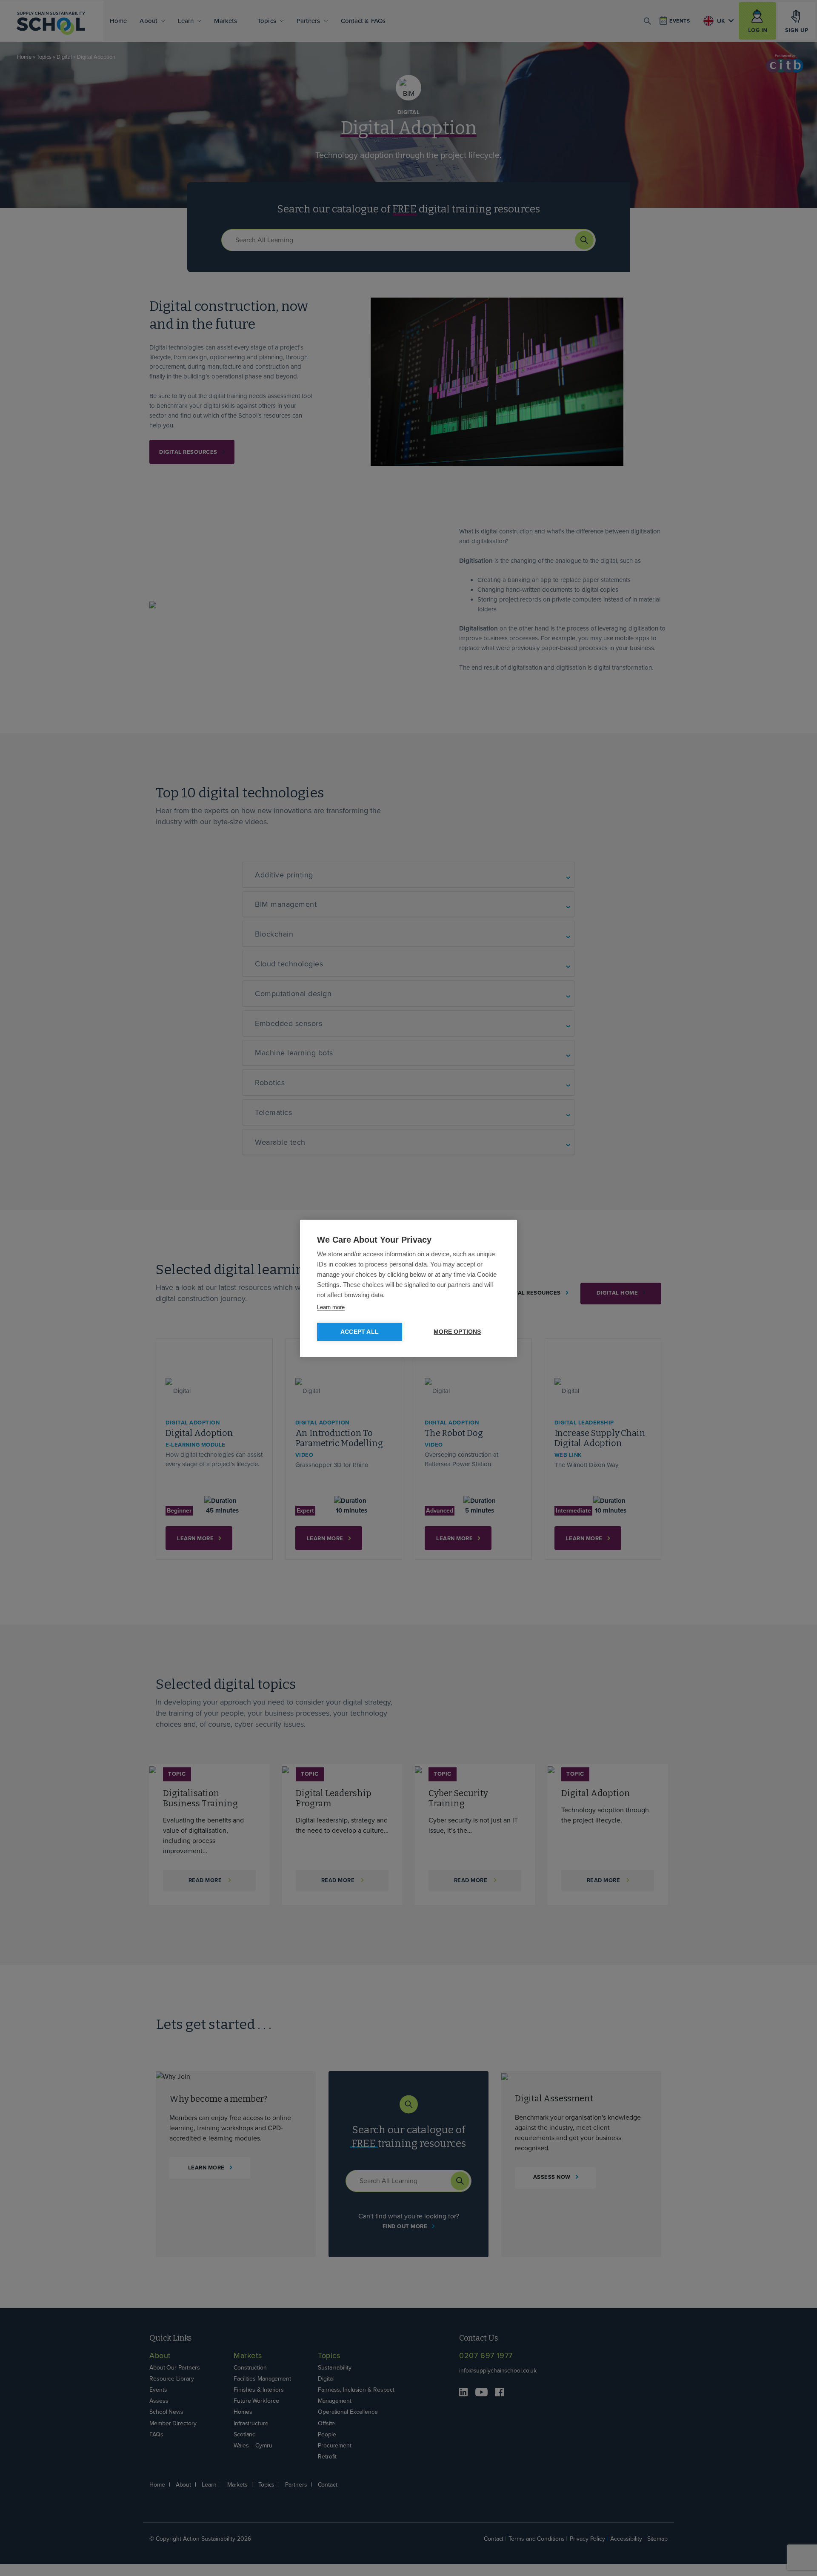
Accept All (360, 1332)
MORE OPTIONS (457, 1332)
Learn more (331, 1307)
